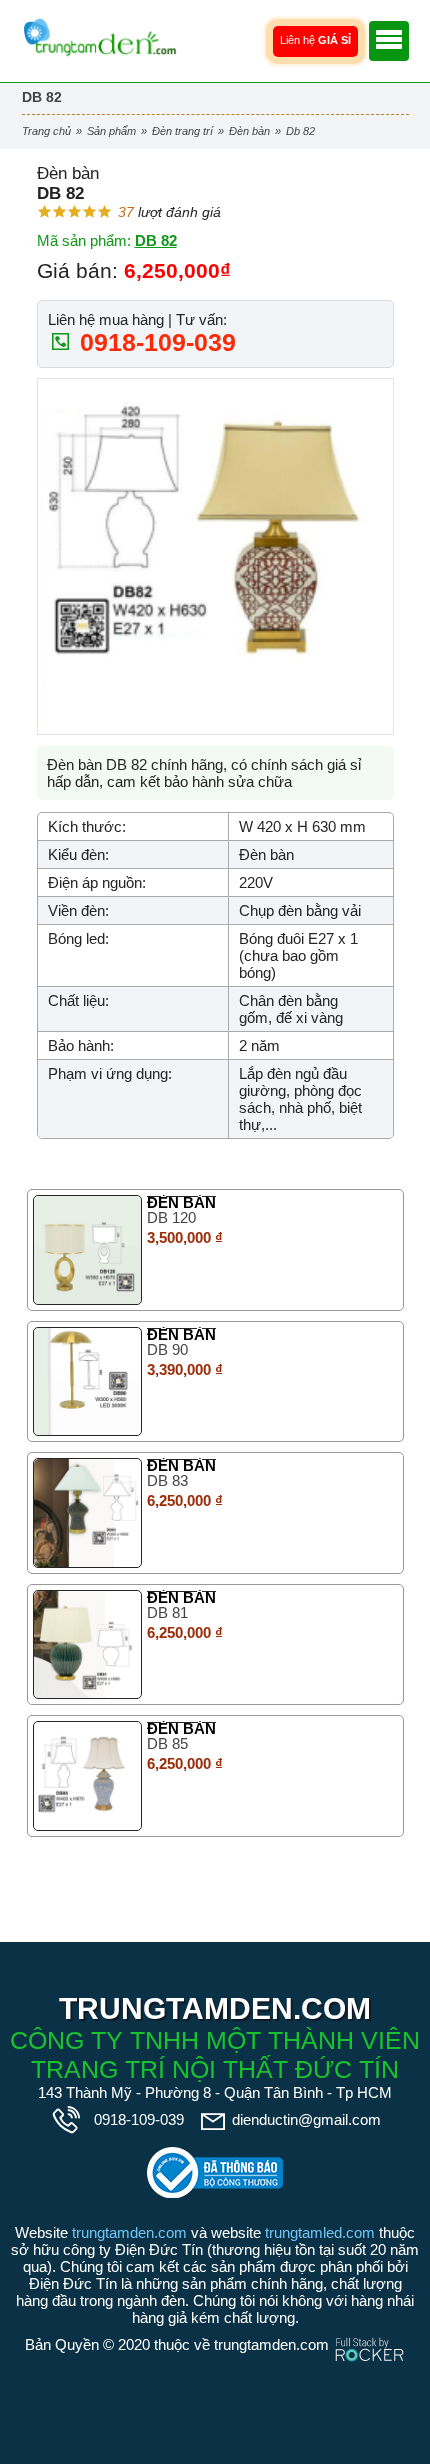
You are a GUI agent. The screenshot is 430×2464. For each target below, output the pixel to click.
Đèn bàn (249, 131)
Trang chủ (46, 131)
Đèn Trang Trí (182, 131)
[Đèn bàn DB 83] (88, 1513)
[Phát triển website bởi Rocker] (369, 2330)
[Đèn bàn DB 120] (88, 1250)
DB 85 (167, 1743)
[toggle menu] (389, 41)
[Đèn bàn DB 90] (88, 1382)
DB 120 (171, 1217)
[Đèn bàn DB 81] (88, 1645)
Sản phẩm (111, 131)
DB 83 (167, 1480)
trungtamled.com (320, 2232)
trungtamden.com (129, 2232)
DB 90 (167, 1349)
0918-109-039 (154, 342)
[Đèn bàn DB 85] (88, 1776)
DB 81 (167, 1612)
